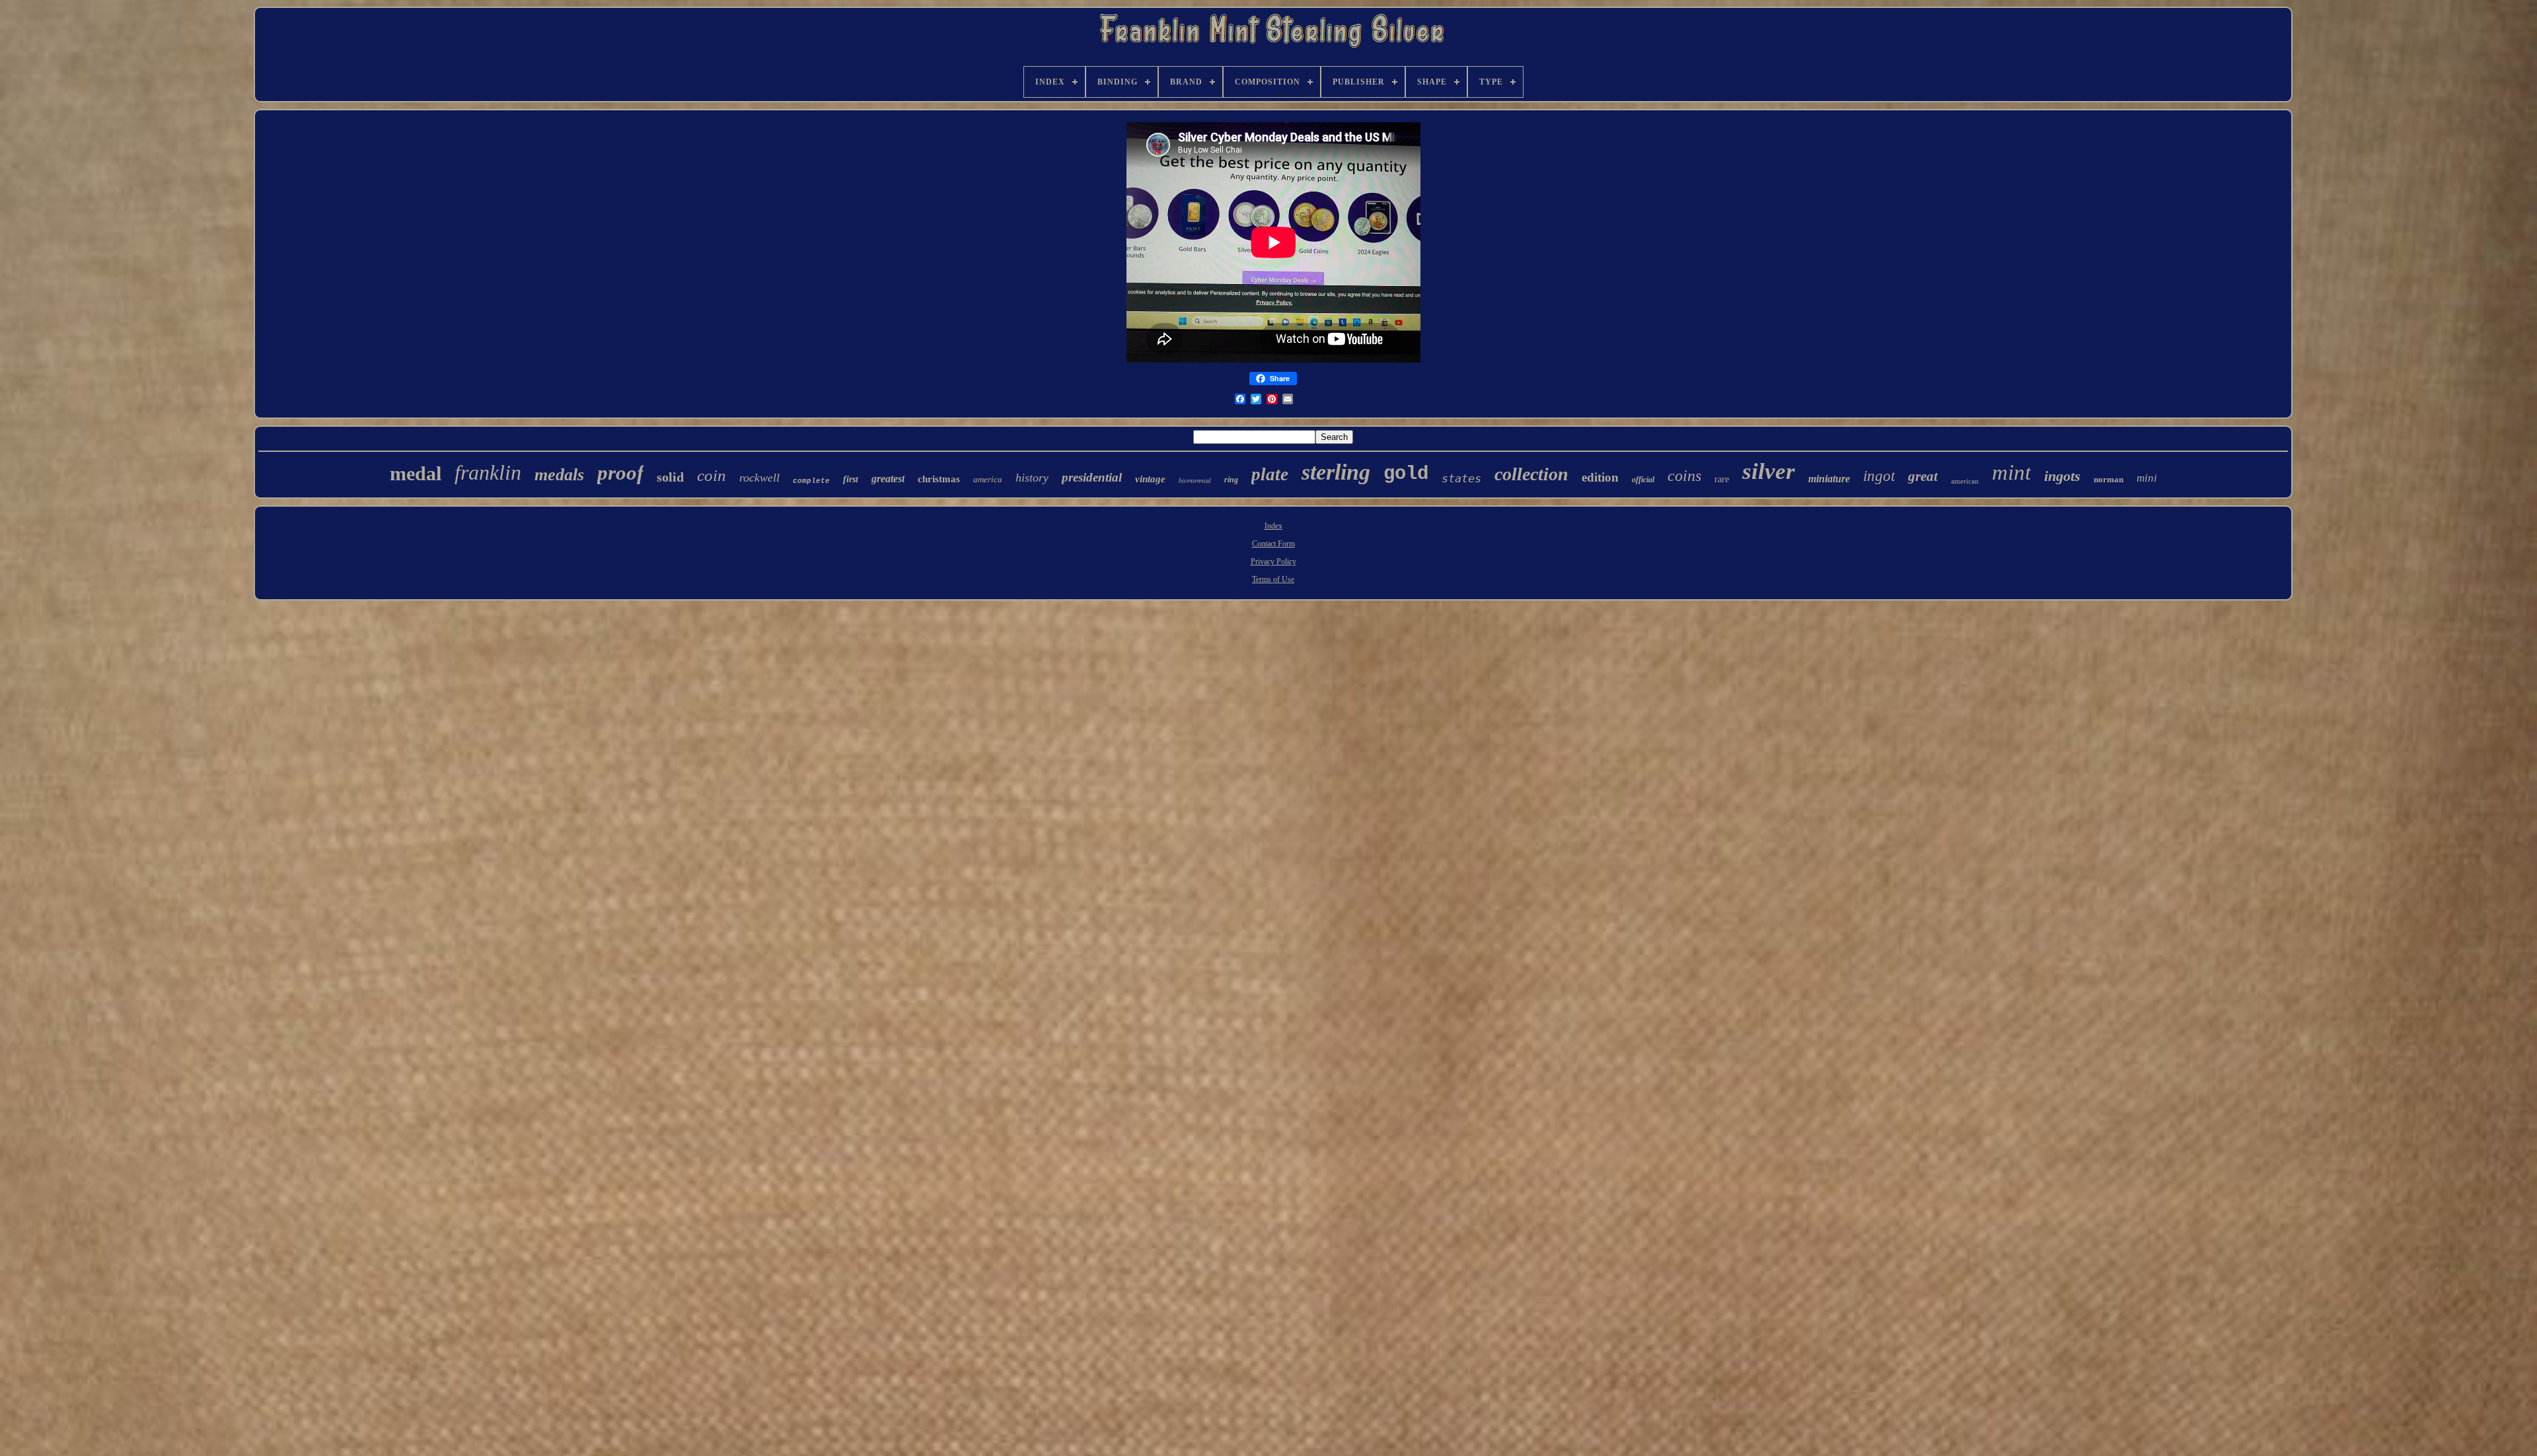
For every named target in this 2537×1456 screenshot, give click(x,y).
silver (1769, 471)
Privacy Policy (1273, 562)
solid (670, 477)
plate (1270, 474)
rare (1722, 479)
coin (712, 475)
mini (2147, 478)
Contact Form (1273, 544)
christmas (939, 479)
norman (2109, 479)
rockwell (759, 478)
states (1461, 478)
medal (416, 473)
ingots (2062, 476)
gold (1406, 474)
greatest (888, 479)
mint (2011, 472)
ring (1231, 480)
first (851, 479)
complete (811, 481)
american (1965, 481)
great (1923, 476)
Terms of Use (1273, 579)
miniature (1829, 479)
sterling (1336, 472)
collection (1531, 474)
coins (1684, 476)
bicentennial (1195, 480)
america (988, 479)
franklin (488, 472)
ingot (1879, 476)
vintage (1150, 479)
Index (1273, 526)
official (1643, 480)
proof (620, 473)
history (1032, 478)
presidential (1092, 477)
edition (1600, 477)
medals (559, 475)
